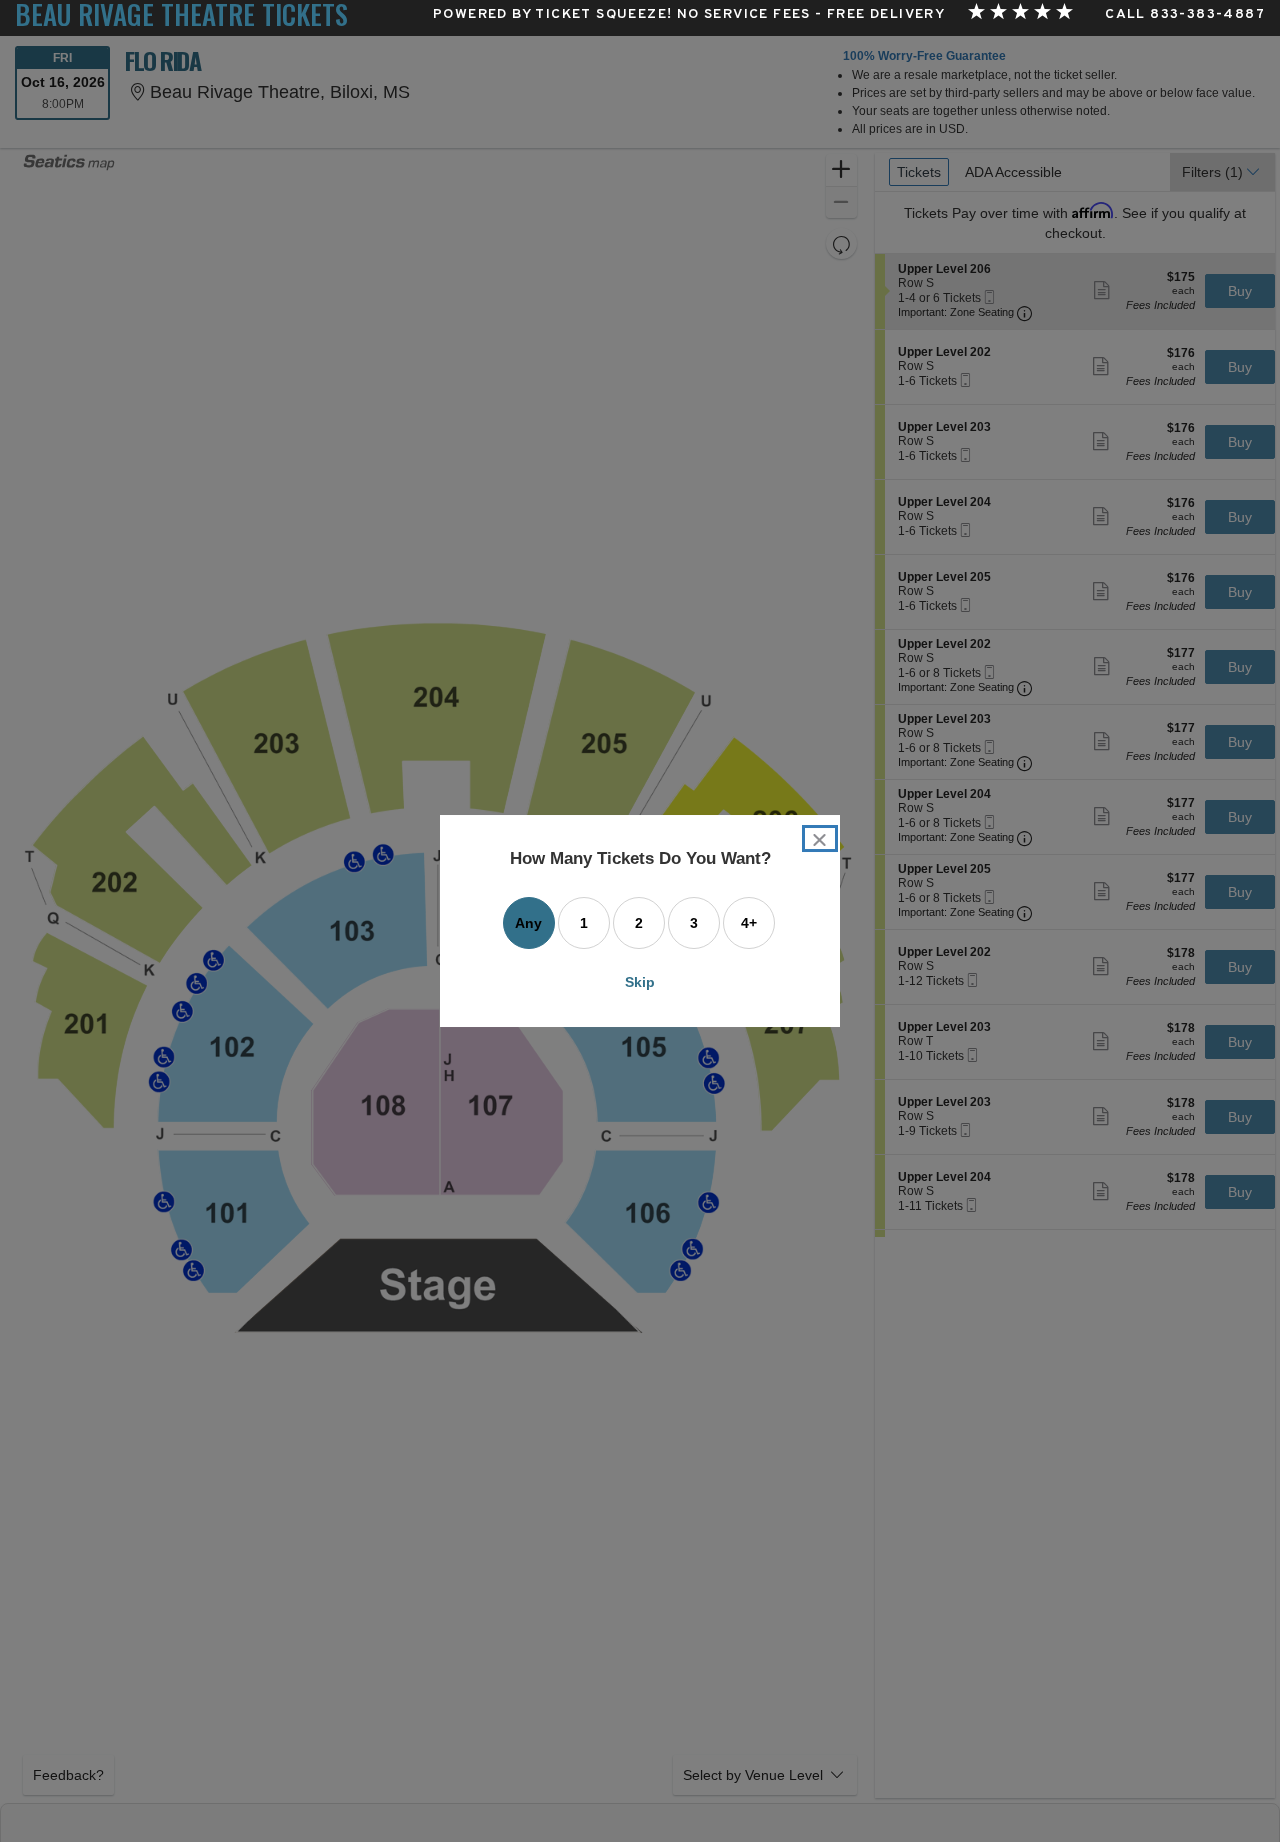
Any (528, 923)
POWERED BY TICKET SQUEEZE (550, 15)
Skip (640, 982)
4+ (749, 923)
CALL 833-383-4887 (1185, 15)
